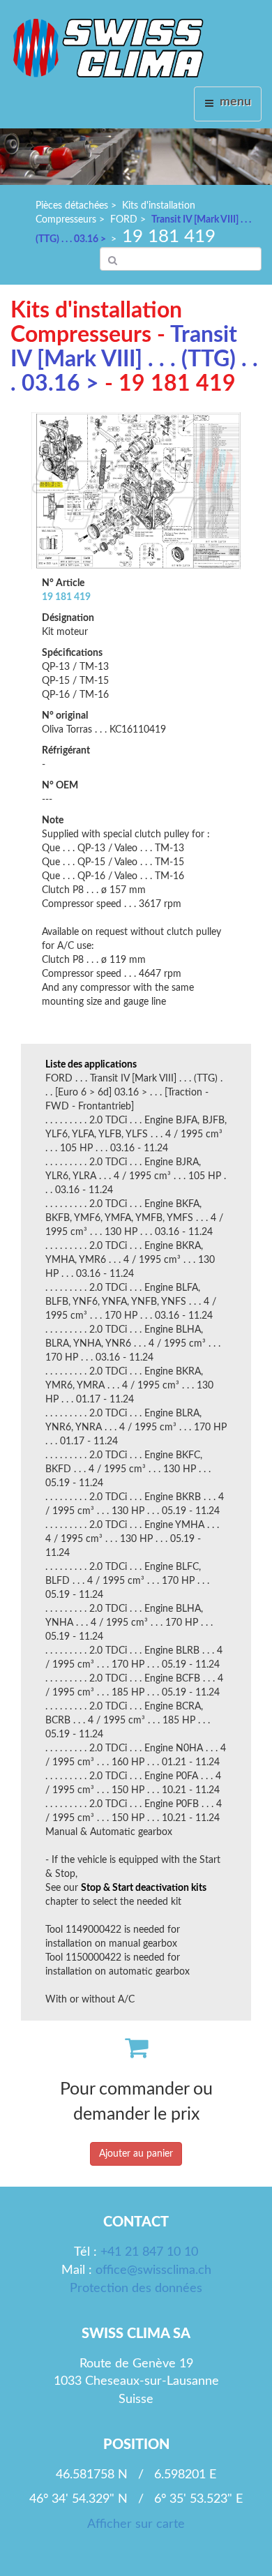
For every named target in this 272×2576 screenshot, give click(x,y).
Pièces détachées (72, 206)
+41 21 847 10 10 (149, 2252)
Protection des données (136, 2289)
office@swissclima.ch (153, 2270)
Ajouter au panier (136, 2154)
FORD (124, 220)
